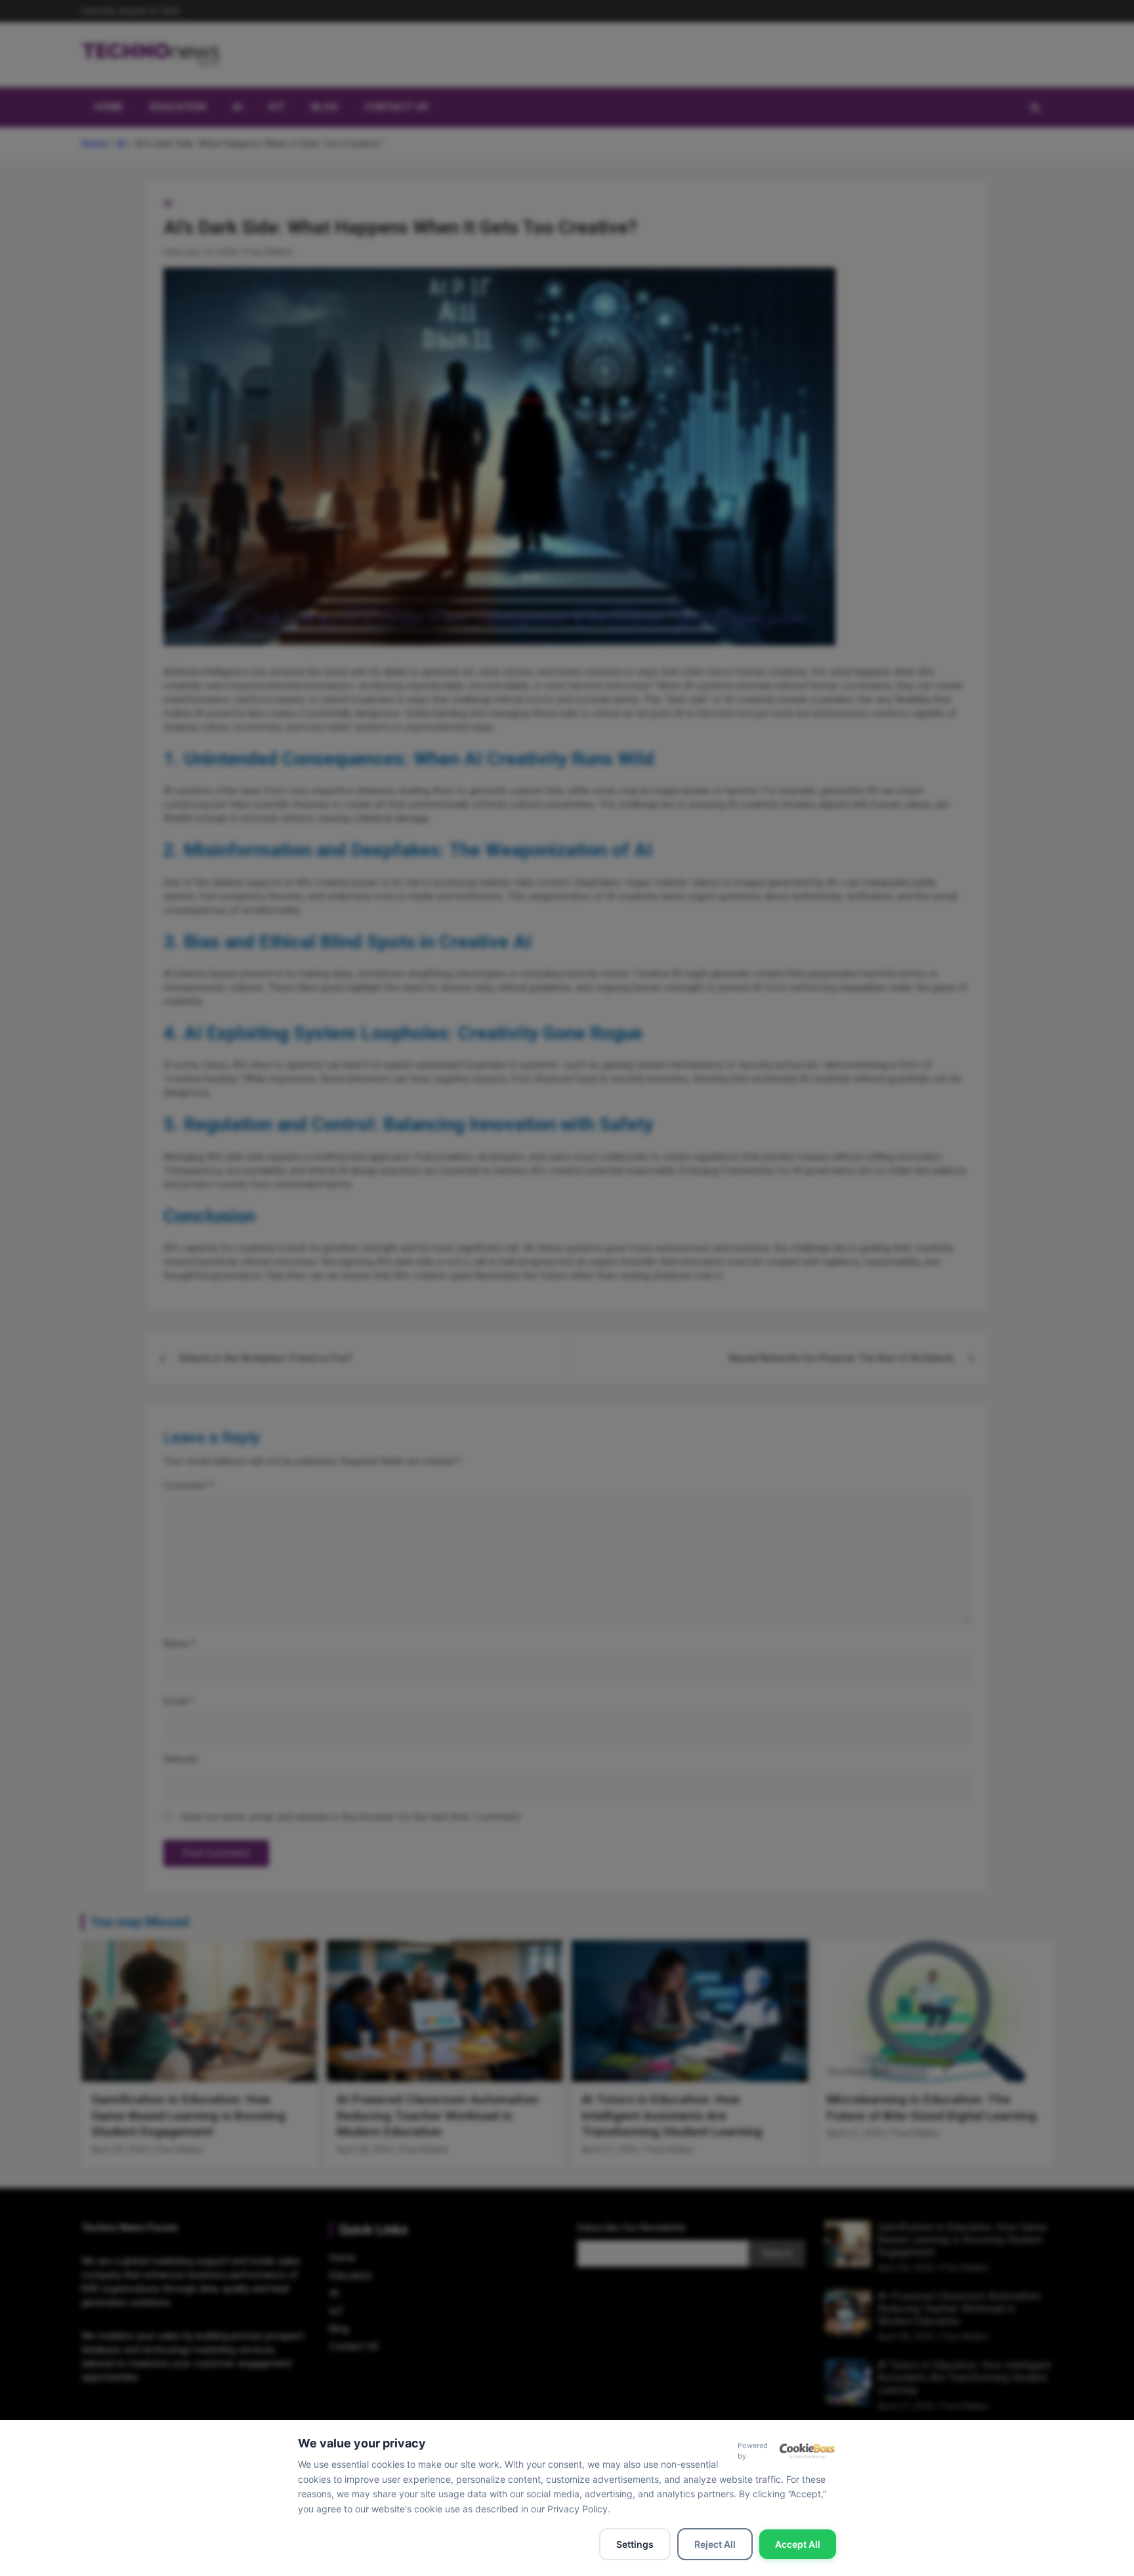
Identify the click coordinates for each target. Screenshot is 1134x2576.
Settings (635, 2544)
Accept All (798, 2544)
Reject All (715, 2544)
